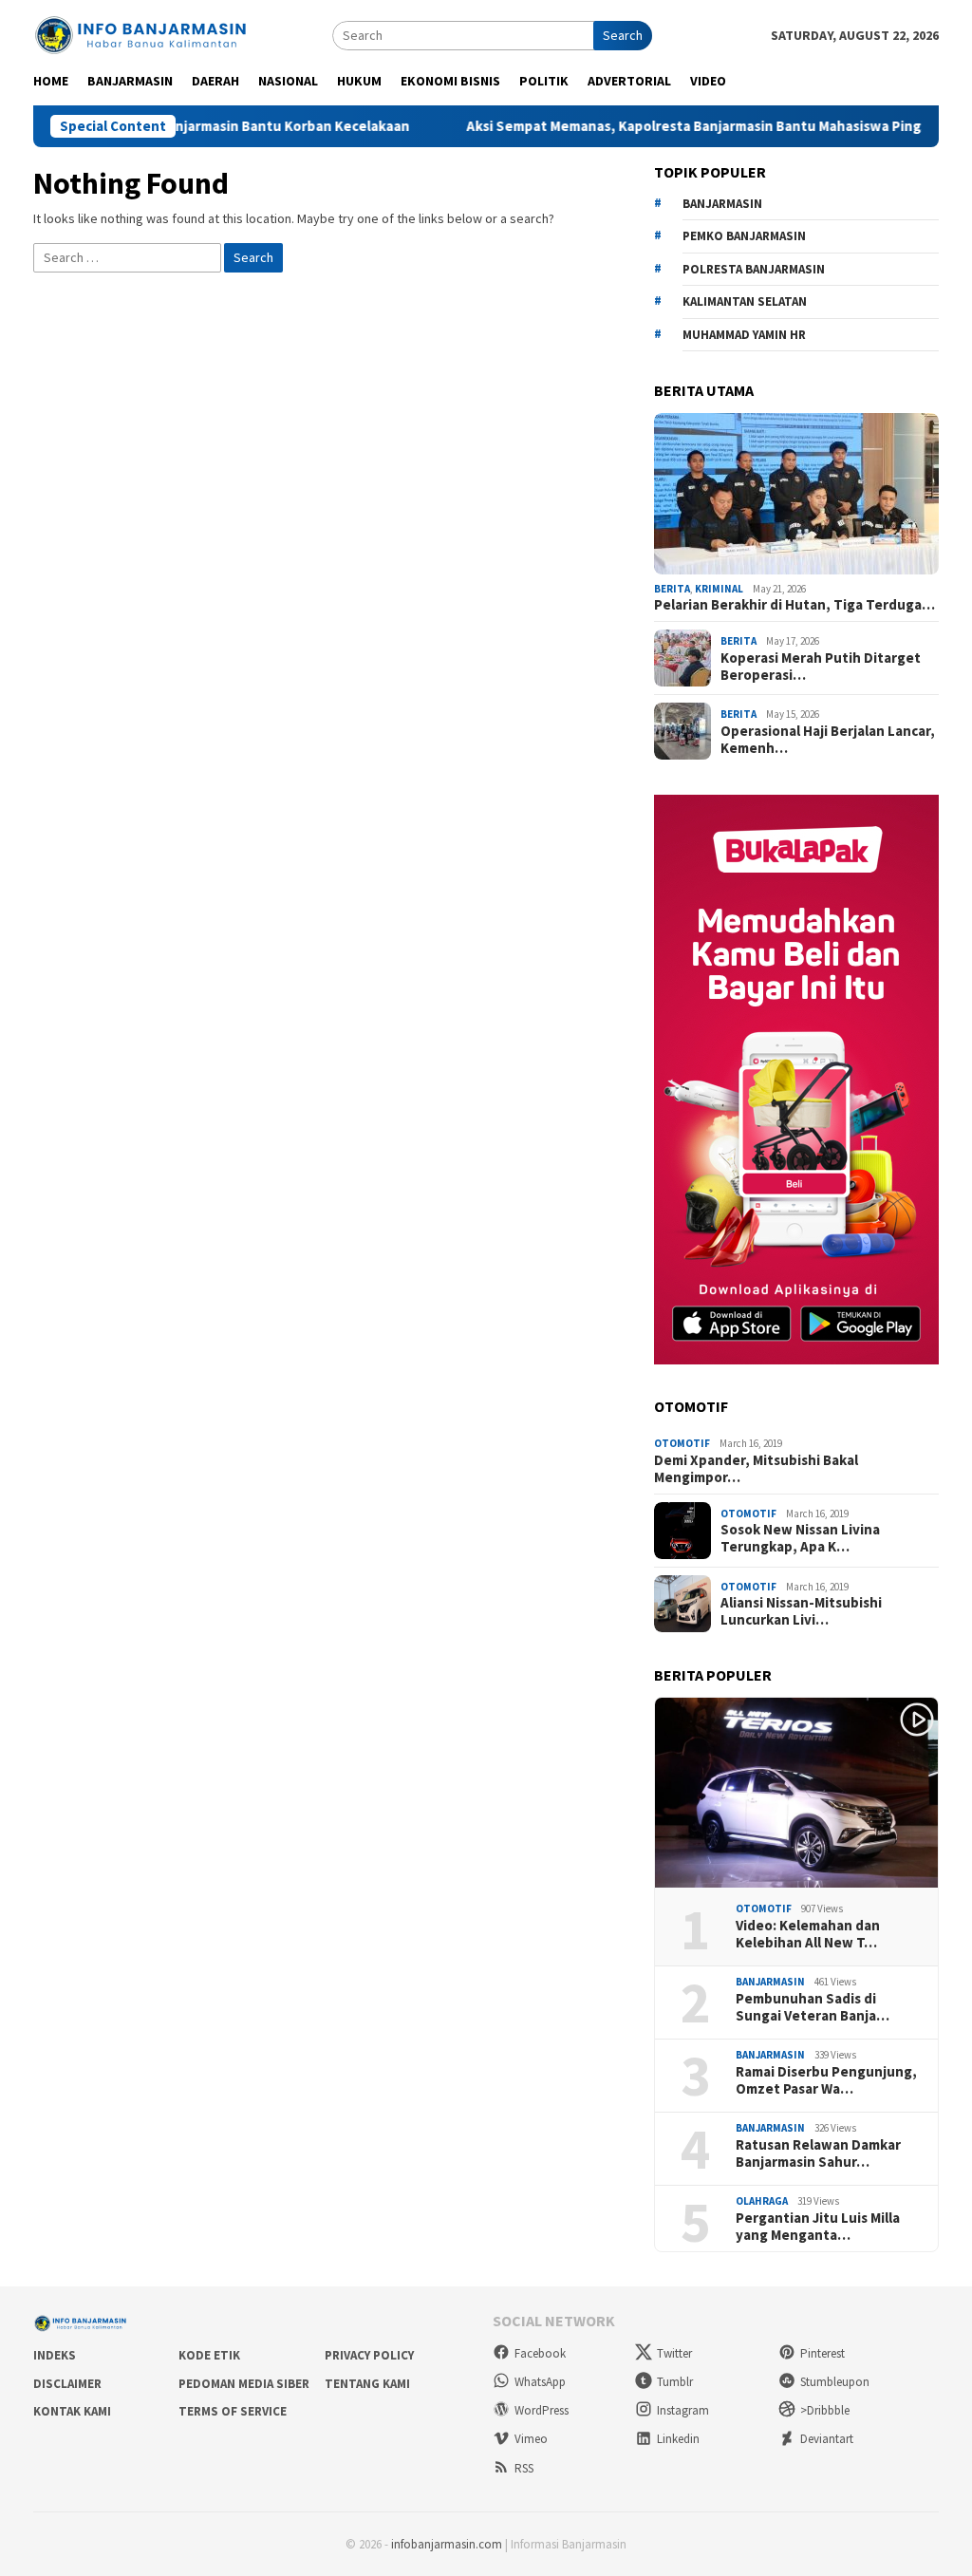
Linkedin (678, 2439)
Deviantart (827, 2439)
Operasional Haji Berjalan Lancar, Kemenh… (828, 740)
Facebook (540, 2353)
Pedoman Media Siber (244, 2384)
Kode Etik (209, 2355)
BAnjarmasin (722, 204)
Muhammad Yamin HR (744, 335)
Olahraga (762, 2201)
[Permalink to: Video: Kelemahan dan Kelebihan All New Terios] (796, 1793)
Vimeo (531, 2439)
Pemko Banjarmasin (744, 236)
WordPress (542, 2410)
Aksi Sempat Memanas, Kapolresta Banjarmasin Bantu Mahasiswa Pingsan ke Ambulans (685, 126)
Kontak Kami (72, 2411)
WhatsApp (540, 2382)
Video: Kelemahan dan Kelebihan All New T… (808, 1934)
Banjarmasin (770, 1982)
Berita (672, 589)
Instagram (683, 2410)
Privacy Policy (369, 2355)
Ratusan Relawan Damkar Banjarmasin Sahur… (818, 2153)
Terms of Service (233, 2411)
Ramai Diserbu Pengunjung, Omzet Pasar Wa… (826, 2080)
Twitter (674, 2353)
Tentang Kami (367, 2384)
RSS (524, 2468)
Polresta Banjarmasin (754, 269)
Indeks (55, 2355)
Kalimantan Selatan (745, 301)
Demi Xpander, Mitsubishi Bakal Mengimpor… (756, 1469)
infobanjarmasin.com (447, 2544)
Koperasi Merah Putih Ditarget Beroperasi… (821, 667)
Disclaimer (67, 2384)
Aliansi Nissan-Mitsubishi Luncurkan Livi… (801, 1611)
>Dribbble (825, 2410)
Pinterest (822, 2353)
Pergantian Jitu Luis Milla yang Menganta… (818, 2227)
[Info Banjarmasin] (142, 33)
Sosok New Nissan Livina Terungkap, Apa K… (800, 1538)
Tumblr (675, 2382)
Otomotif (682, 1443)
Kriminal (719, 589)
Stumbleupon (835, 2382)
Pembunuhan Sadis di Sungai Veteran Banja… (813, 2007)
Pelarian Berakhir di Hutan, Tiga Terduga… (794, 605)
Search (623, 35)
